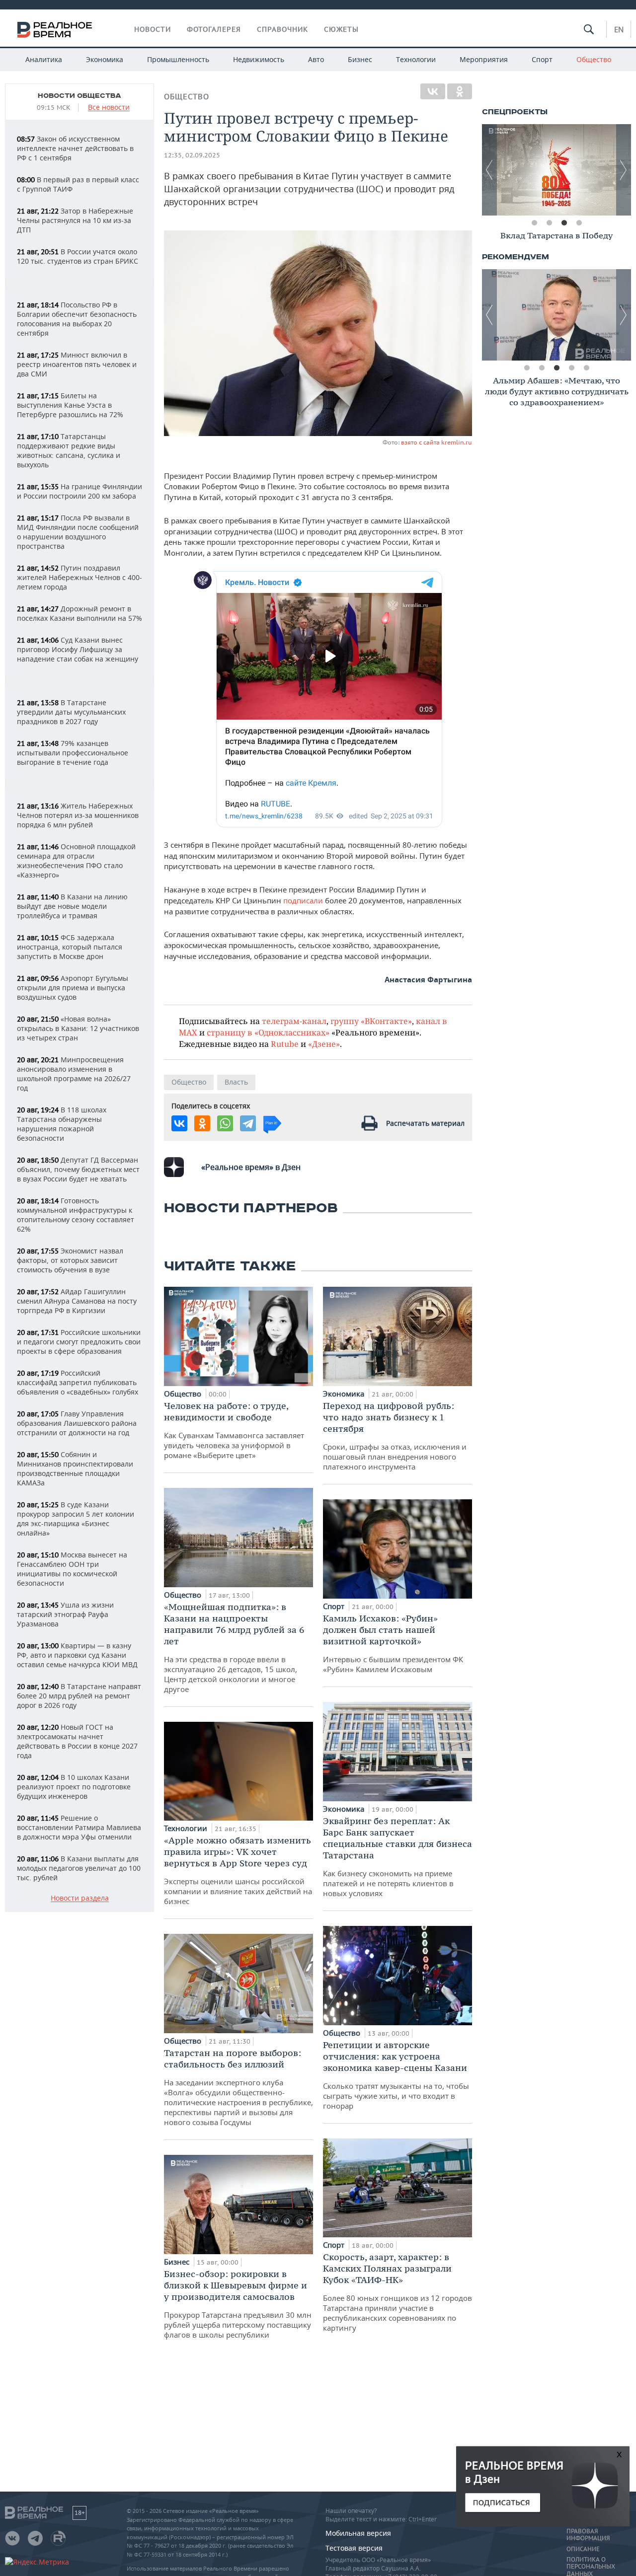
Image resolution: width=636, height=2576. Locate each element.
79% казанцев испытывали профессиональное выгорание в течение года (73, 753)
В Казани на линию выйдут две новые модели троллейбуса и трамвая (72, 906)
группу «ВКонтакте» (371, 1021)
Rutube (285, 1044)
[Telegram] (248, 1123)
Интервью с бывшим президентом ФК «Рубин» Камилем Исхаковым (393, 1643)
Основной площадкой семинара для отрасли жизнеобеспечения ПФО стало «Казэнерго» (76, 861)
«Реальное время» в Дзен (251, 1167)
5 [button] (586, 368)
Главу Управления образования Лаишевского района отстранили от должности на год (77, 1423)
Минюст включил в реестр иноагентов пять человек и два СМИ (77, 364)
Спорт (542, 59)
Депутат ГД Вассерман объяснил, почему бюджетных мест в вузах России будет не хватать (78, 1169)
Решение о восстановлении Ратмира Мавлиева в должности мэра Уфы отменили (79, 1827)
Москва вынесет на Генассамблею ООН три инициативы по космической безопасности (72, 1569)
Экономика (105, 59)
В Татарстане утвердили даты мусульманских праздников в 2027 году (71, 712)
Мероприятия (484, 59)
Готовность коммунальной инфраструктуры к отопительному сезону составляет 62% (76, 1215)
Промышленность (178, 59)
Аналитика (44, 59)
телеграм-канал (294, 1021)
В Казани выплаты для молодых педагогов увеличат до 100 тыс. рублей (79, 1868)
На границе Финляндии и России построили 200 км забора (79, 491)
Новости (153, 29)
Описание (583, 2549)
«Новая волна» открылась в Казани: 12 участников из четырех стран (78, 1028)
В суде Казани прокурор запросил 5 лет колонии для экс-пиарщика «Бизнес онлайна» (76, 1519)
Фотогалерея (214, 29)
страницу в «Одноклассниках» (268, 1032)
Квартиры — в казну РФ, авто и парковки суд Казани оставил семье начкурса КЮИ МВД (77, 1655)
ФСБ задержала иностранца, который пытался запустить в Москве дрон (70, 947)
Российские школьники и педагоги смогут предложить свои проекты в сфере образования (79, 1342)
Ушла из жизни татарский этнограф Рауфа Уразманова (65, 1614)
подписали (304, 900)
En (619, 29)
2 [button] (549, 223)
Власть (236, 1082)
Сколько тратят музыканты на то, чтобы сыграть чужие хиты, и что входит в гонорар (396, 2075)
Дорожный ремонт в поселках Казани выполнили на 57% (79, 613)
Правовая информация (588, 2535)
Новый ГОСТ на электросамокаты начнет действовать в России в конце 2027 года (77, 1741)
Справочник (282, 29)
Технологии (416, 59)
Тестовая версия (354, 2548)
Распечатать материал (425, 1123)
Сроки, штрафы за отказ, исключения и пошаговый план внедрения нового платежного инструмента (395, 1436)
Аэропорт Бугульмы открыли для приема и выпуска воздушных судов (73, 988)
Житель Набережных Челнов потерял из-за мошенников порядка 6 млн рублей (78, 815)
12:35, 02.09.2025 (192, 155)
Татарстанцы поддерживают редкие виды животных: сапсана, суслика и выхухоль (69, 450)
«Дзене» (324, 1044)
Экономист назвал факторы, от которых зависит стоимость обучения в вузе (70, 1260)
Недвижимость (259, 59)
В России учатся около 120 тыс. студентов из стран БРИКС (78, 256)
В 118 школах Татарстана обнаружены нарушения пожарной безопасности (62, 1124)
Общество (594, 59)
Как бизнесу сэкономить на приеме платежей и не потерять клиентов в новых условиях (397, 1857)
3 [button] (564, 223)
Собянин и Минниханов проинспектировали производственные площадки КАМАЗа (75, 1469)
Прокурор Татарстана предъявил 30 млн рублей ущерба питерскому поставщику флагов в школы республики (238, 2304)
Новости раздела (80, 1898)
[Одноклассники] (460, 91)
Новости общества (79, 96)
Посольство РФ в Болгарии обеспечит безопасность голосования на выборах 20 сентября (77, 319)
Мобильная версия (358, 2533)
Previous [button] (489, 170)
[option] (556, 170)
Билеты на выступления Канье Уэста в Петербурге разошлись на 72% (70, 405)
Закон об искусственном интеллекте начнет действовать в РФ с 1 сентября (75, 148)
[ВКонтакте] (433, 91)
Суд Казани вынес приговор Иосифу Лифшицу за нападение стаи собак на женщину (78, 649)
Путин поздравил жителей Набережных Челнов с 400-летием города (79, 577)
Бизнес (360, 59)
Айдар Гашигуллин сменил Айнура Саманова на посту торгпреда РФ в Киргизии (77, 1301)
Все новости (109, 108)
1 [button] (534, 223)
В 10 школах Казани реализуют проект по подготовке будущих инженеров (74, 1787)
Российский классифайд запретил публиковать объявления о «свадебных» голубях (78, 1382)
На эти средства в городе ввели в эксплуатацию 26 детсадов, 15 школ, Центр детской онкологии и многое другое (234, 1648)
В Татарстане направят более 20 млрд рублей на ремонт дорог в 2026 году (79, 1696)
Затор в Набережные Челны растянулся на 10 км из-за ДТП (75, 220)
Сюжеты (341, 29)
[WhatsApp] (225, 1123)
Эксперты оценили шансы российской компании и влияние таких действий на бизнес (238, 1870)
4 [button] (579, 223)
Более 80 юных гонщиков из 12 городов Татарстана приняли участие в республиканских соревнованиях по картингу (397, 2292)
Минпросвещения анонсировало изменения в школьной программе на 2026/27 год (74, 1074)
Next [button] (624, 170)
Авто (316, 59)
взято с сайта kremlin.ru (437, 442)
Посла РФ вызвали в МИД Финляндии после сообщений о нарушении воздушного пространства (78, 532)
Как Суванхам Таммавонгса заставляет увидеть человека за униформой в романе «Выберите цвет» (234, 1430)
